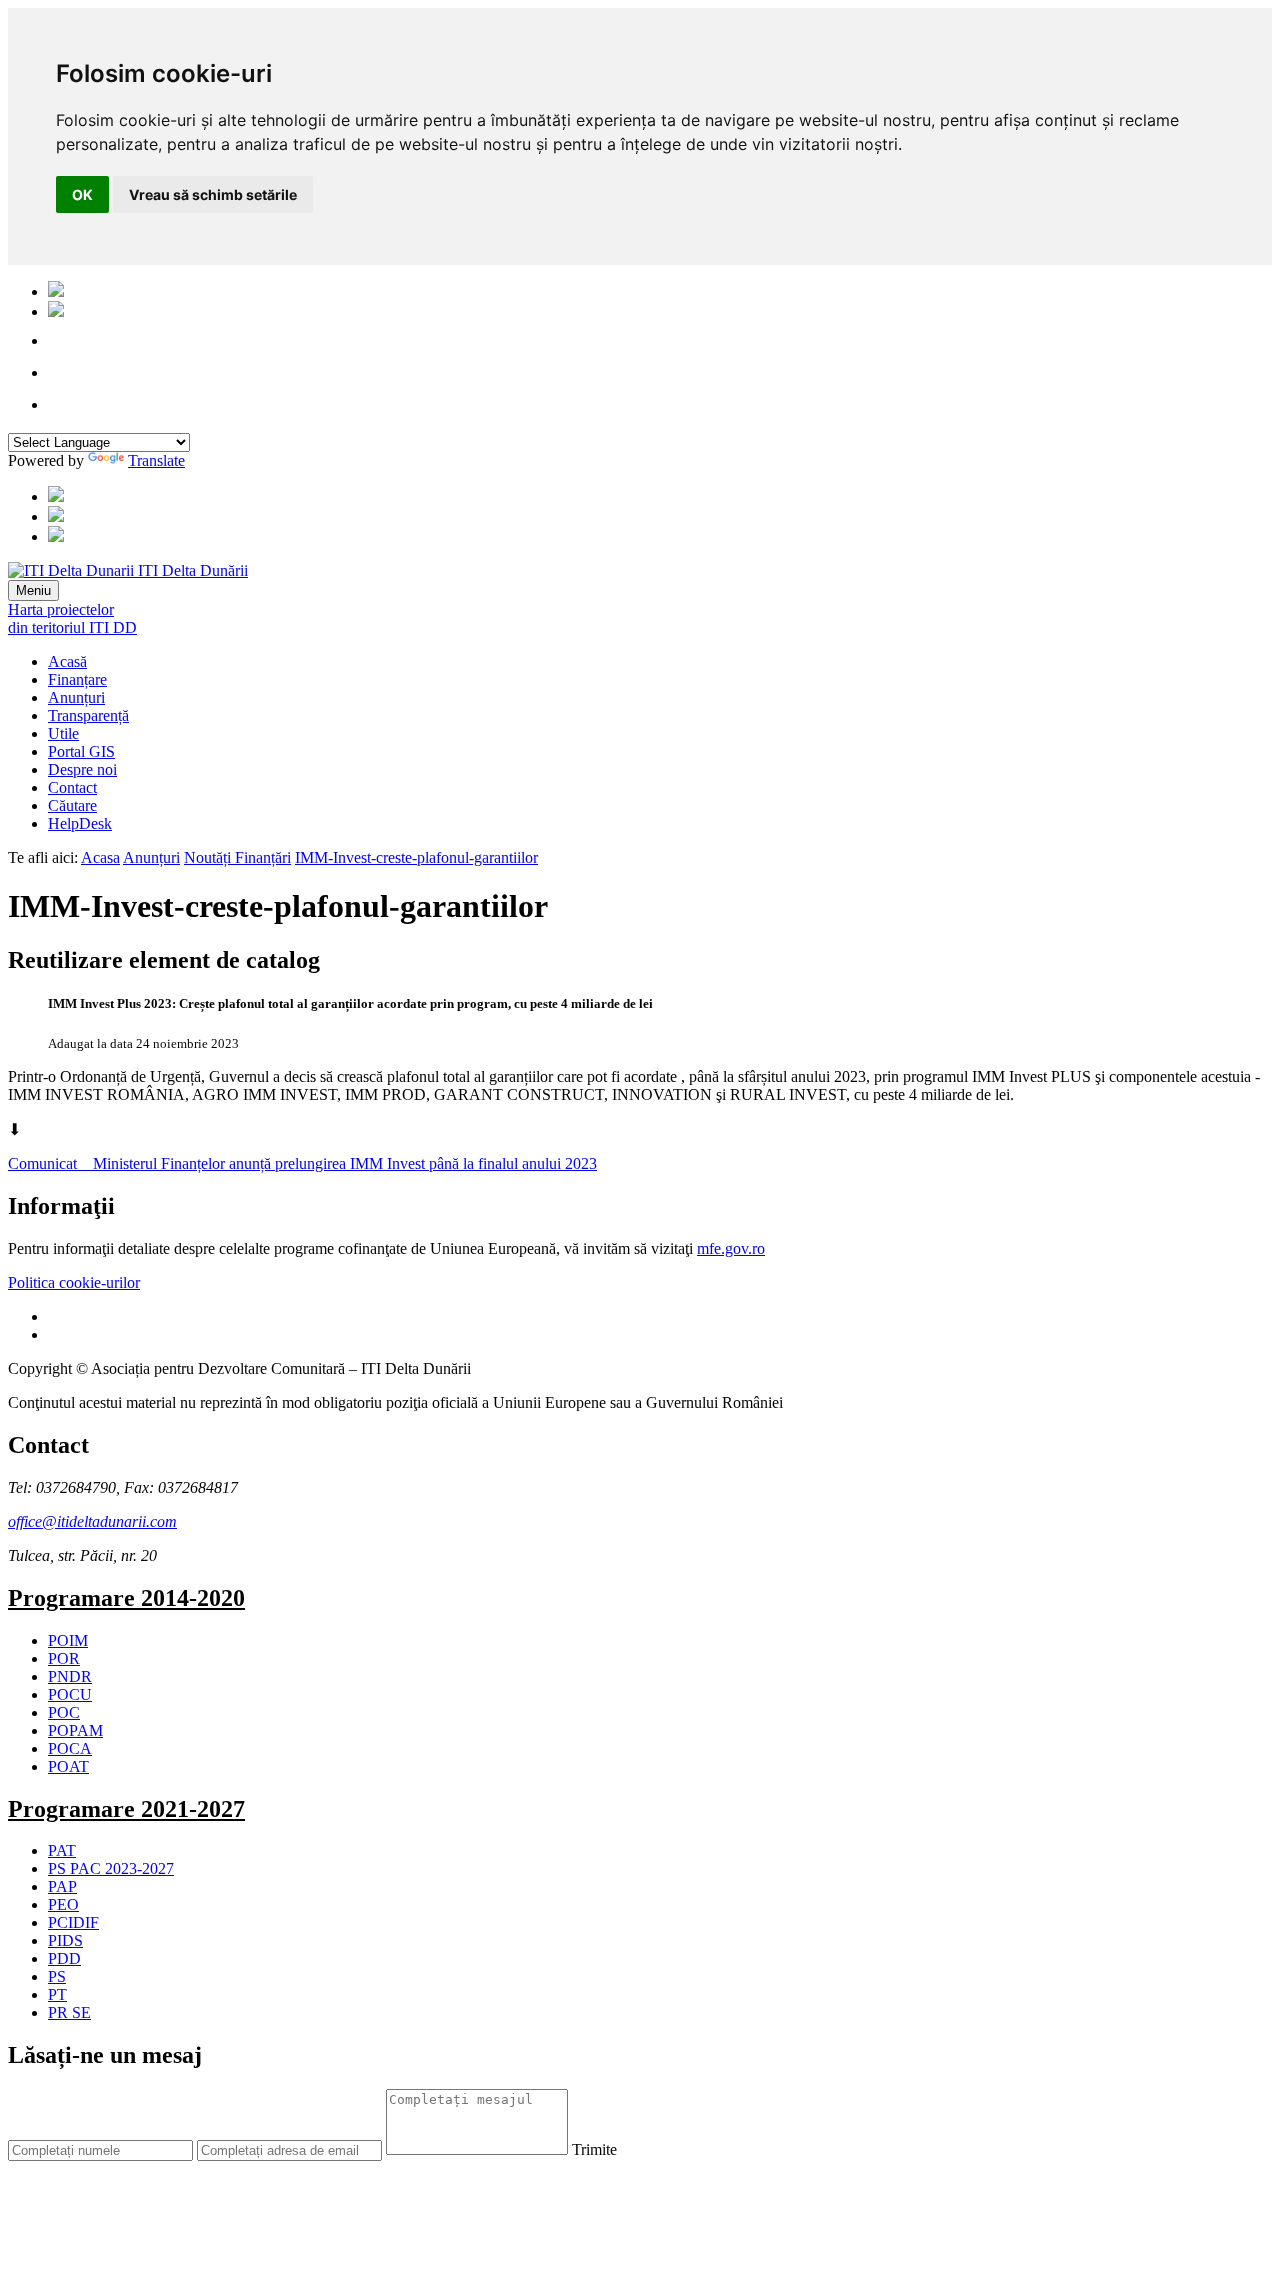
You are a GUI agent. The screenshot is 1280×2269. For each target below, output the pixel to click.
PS (57, 1976)
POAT (68, 1766)
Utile (63, 733)
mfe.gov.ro (731, 1248)
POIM (68, 1640)
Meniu (33, 590)
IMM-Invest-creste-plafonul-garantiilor (416, 857)
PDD (64, 1958)
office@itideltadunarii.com (92, 1521)
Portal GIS (81, 751)
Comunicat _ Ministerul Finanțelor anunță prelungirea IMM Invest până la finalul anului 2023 (302, 1163)
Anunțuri (76, 697)
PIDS (65, 1940)
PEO (63, 1904)
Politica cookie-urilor (74, 1282)
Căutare (72, 805)
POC (64, 1712)
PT (57, 1994)
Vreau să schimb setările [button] (213, 194)
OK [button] (82, 194)
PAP (62, 1886)
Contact (72, 787)
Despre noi (82, 769)
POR (64, 1658)
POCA (70, 1748)
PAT (62, 1850)
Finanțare (77, 679)
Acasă (67, 661)
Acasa (100, 857)
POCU (70, 1694)
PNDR (70, 1676)
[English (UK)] (56, 311)
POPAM (75, 1730)
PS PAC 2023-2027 (111, 1868)
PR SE (69, 2012)
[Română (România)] (56, 291)
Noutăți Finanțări (237, 857)
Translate (156, 460)
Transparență (88, 715)
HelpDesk (80, 823)
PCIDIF (73, 1922)
